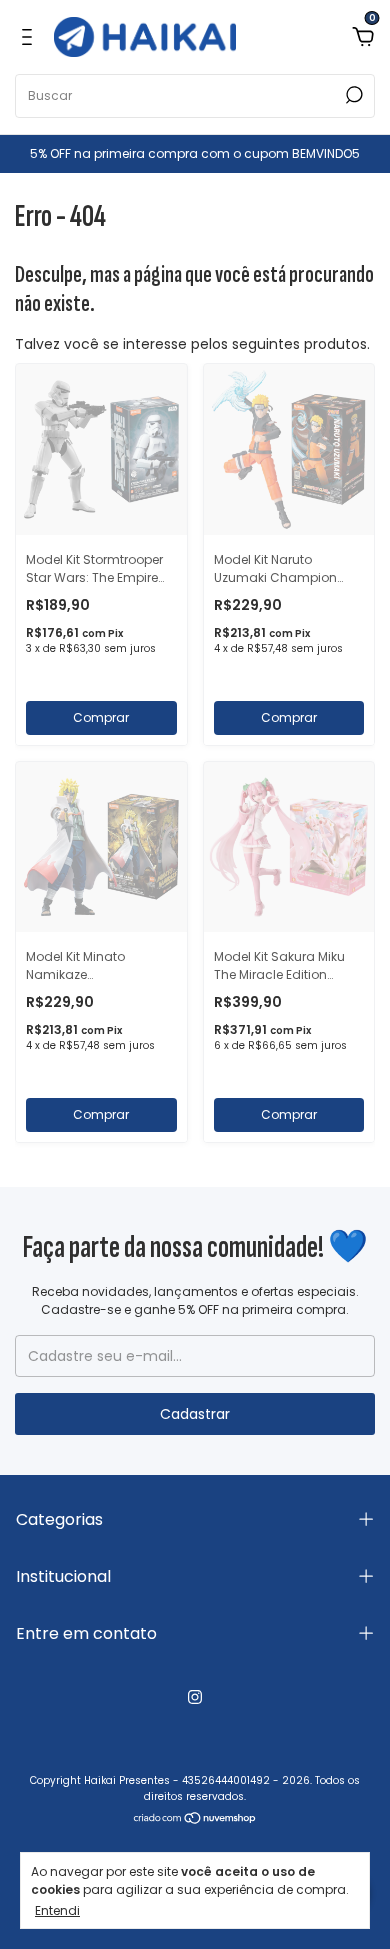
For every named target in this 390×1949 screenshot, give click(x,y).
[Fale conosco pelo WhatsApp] (347, 1808)
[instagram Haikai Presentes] (195, 1697)
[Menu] (30, 37)
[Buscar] (352, 95)
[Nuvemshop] (195, 1820)
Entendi (57, 1910)
